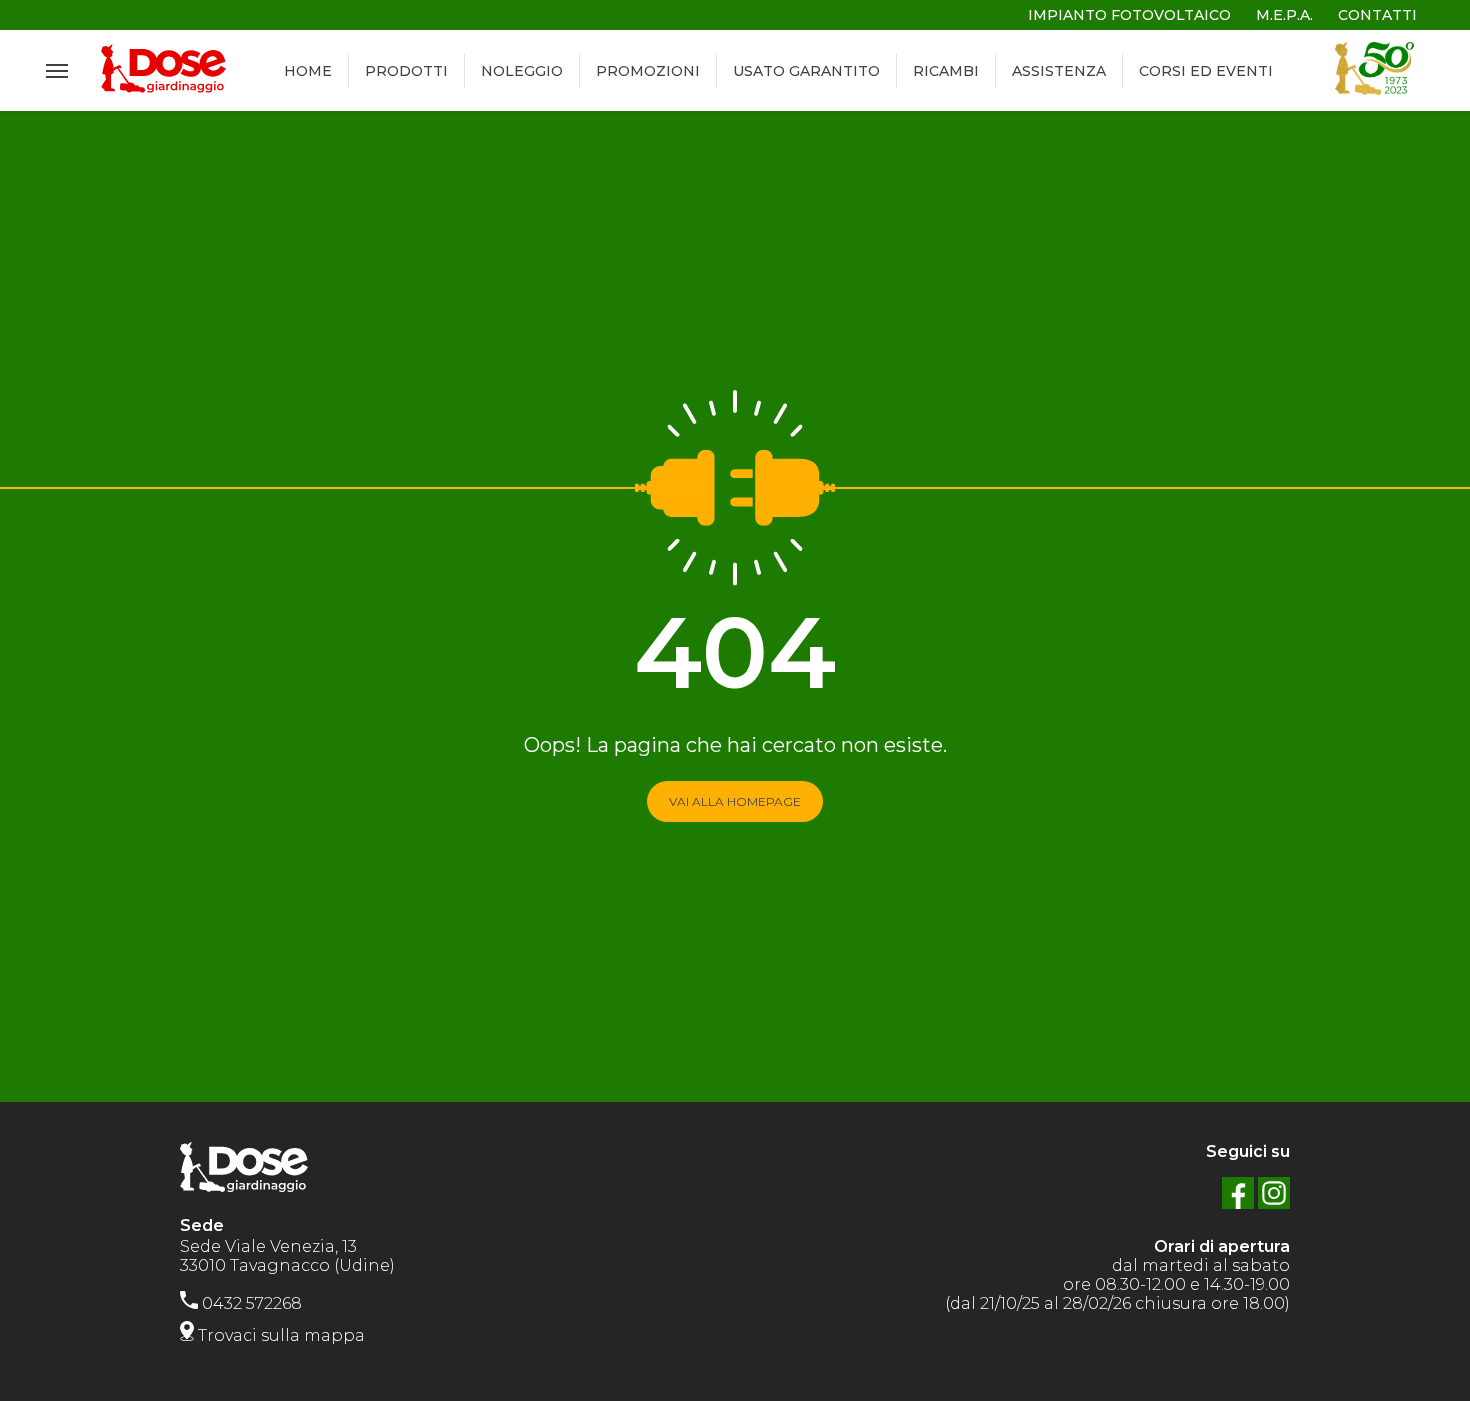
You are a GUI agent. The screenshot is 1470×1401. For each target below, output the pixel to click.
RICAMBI (946, 71)
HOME (308, 71)
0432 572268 (250, 1303)
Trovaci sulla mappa (279, 1335)
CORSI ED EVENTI (1206, 71)
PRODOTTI (406, 71)
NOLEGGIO (522, 71)
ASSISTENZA (1059, 71)
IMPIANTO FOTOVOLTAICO (1129, 15)
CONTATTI (1377, 15)
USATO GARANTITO (806, 71)
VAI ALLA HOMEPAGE (735, 801)
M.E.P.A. (1284, 15)
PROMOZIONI (648, 71)
